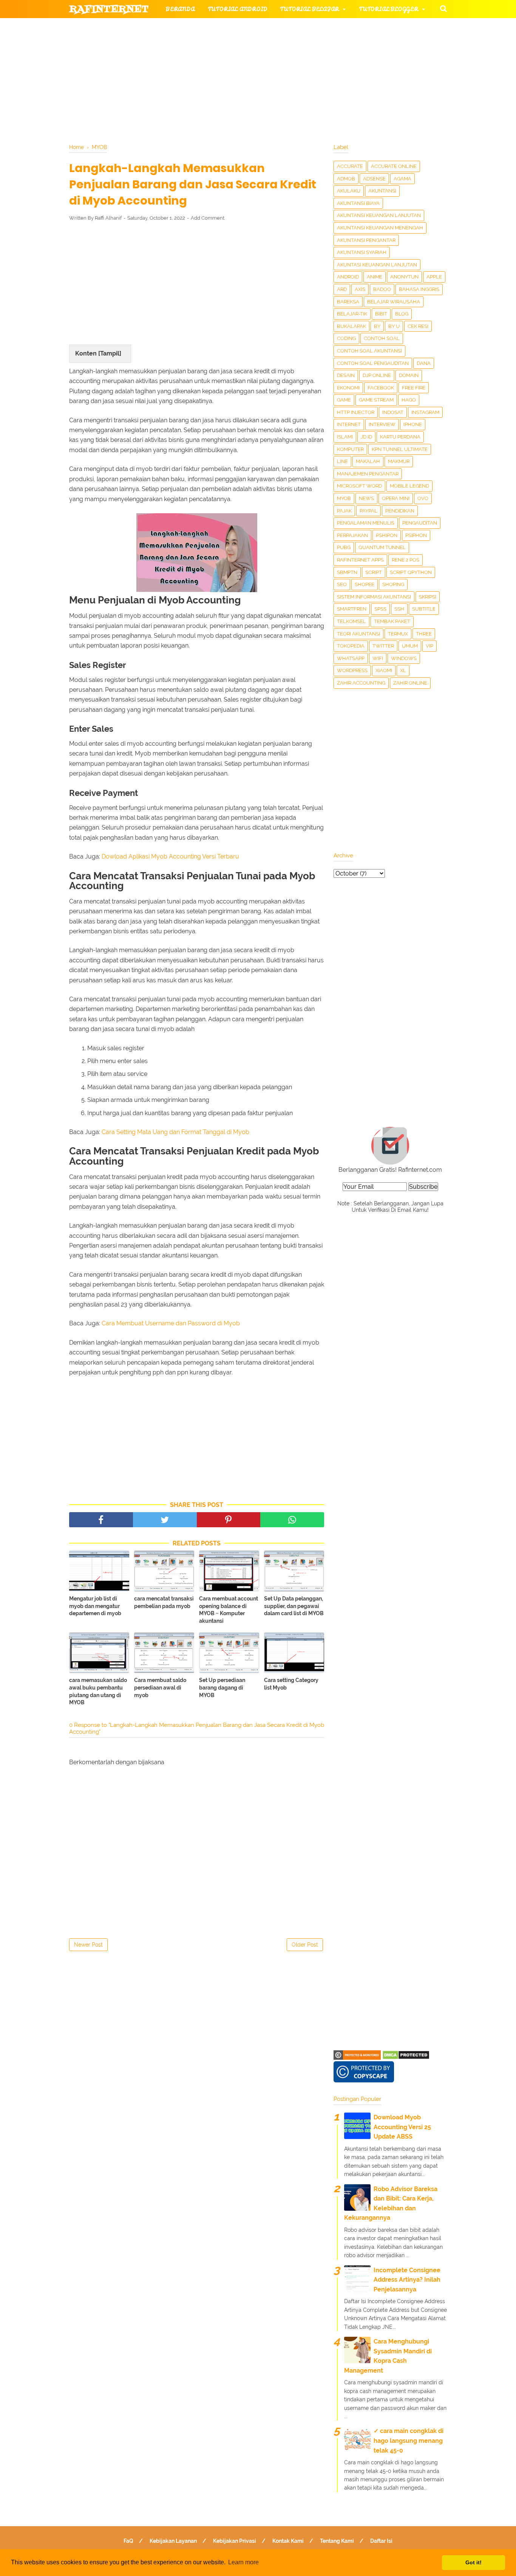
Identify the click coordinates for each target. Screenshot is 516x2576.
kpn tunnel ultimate (400, 449)
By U (394, 326)
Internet (349, 424)
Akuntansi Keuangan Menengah (380, 228)
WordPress (352, 670)
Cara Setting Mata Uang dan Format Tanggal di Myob (175, 1132)
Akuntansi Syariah (362, 252)
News (366, 498)
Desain (346, 375)
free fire (414, 388)
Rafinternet (109, 9)
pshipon (387, 535)
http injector (356, 412)
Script (374, 572)
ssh (399, 609)
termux (398, 634)
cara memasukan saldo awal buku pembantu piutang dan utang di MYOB (98, 1691)
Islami (345, 437)
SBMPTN (347, 572)
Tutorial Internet (266, 27)
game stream (376, 400)
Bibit (381, 314)
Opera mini (396, 498)
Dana (424, 363)
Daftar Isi (381, 2541)
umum (410, 646)
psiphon (416, 535)
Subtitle (424, 609)
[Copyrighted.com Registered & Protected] (357, 2058)
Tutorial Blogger (389, 9)
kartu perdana (400, 437)
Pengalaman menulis (366, 523)
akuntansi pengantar (366, 240)
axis (360, 289)
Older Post (305, 1945)
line (342, 461)
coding (346, 338)
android (348, 277)
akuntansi (382, 191)
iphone (413, 424)
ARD (342, 289)
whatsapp (351, 658)
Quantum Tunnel (382, 547)
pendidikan (400, 511)
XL (403, 670)
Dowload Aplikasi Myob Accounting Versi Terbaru (170, 856)
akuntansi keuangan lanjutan (379, 215)
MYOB (344, 498)
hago (409, 400)
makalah (368, 461)
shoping (393, 584)
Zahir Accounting (361, 683)
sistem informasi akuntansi (374, 597)
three (424, 634)
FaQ (128, 2541)
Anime (375, 277)
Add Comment (208, 218)
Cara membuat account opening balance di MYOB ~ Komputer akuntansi (229, 1610)
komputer (350, 449)
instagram (425, 412)
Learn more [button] (243, 2562)
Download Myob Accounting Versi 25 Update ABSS (402, 2127)
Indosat (393, 412)
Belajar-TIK (352, 314)
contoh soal (382, 338)
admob (346, 179)
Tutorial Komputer (344, 27)
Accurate (350, 166)
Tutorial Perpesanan (271, 45)
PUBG (344, 547)
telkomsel (351, 621)
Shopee (365, 584)
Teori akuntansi (358, 634)
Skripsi (428, 597)
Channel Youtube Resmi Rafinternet (138, 82)
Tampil (110, 353)
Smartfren (352, 609)
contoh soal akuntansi (369, 351)
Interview (382, 424)
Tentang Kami (337, 2541)
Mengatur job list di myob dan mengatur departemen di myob (95, 1606)
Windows (404, 658)
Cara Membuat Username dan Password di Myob (171, 1323)
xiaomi (384, 670)
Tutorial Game (191, 27)
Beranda (180, 9)
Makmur (399, 461)
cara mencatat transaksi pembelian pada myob (164, 1602)
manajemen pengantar (368, 474)
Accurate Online (394, 166)
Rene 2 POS (406, 560)
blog (402, 314)
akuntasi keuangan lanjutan (377, 265)
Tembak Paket (392, 621)
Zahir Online (410, 683)
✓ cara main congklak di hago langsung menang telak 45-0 (409, 2441)
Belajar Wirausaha (394, 302)
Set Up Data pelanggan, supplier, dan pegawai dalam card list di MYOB (294, 1606)
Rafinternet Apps (360, 560)
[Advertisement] (197, 283)
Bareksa (348, 302)
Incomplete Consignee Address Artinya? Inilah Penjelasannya (407, 2280)
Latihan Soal (349, 64)
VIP (429, 646)
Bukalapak (351, 326)
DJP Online (377, 375)
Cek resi (418, 326)
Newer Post (88, 1945)
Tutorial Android (238, 9)
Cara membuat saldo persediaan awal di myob (160, 1687)
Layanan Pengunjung (249, 82)
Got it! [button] (474, 2562)
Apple (434, 277)
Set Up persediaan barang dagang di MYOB (222, 1687)
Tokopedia (351, 646)
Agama (402, 179)
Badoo (382, 289)
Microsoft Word (359, 486)
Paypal (368, 511)
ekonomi (348, 388)
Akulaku (349, 191)
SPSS (380, 609)
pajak (344, 511)
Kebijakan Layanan (173, 2541)
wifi (378, 658)
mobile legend (409, 486)
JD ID (366, 437)
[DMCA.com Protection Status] (406, 2058)
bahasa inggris (419, 289)
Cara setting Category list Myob (291, 1684)
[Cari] (443, 8)
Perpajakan (352, 535)
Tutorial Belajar (310, 9)
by (377, 326)
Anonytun (404, 277)
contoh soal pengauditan (373, 363)
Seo (342, 584)
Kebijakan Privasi (235, 2541)
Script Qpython (411, 572)
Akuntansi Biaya (358, 203)
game (344, 400)
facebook (381, 388)
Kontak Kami (288, 2541)
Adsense (374, 179)
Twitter (383, 646)
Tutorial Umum (353, 45)
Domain (409, 375)
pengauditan (420, 523)
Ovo (423, 498)
